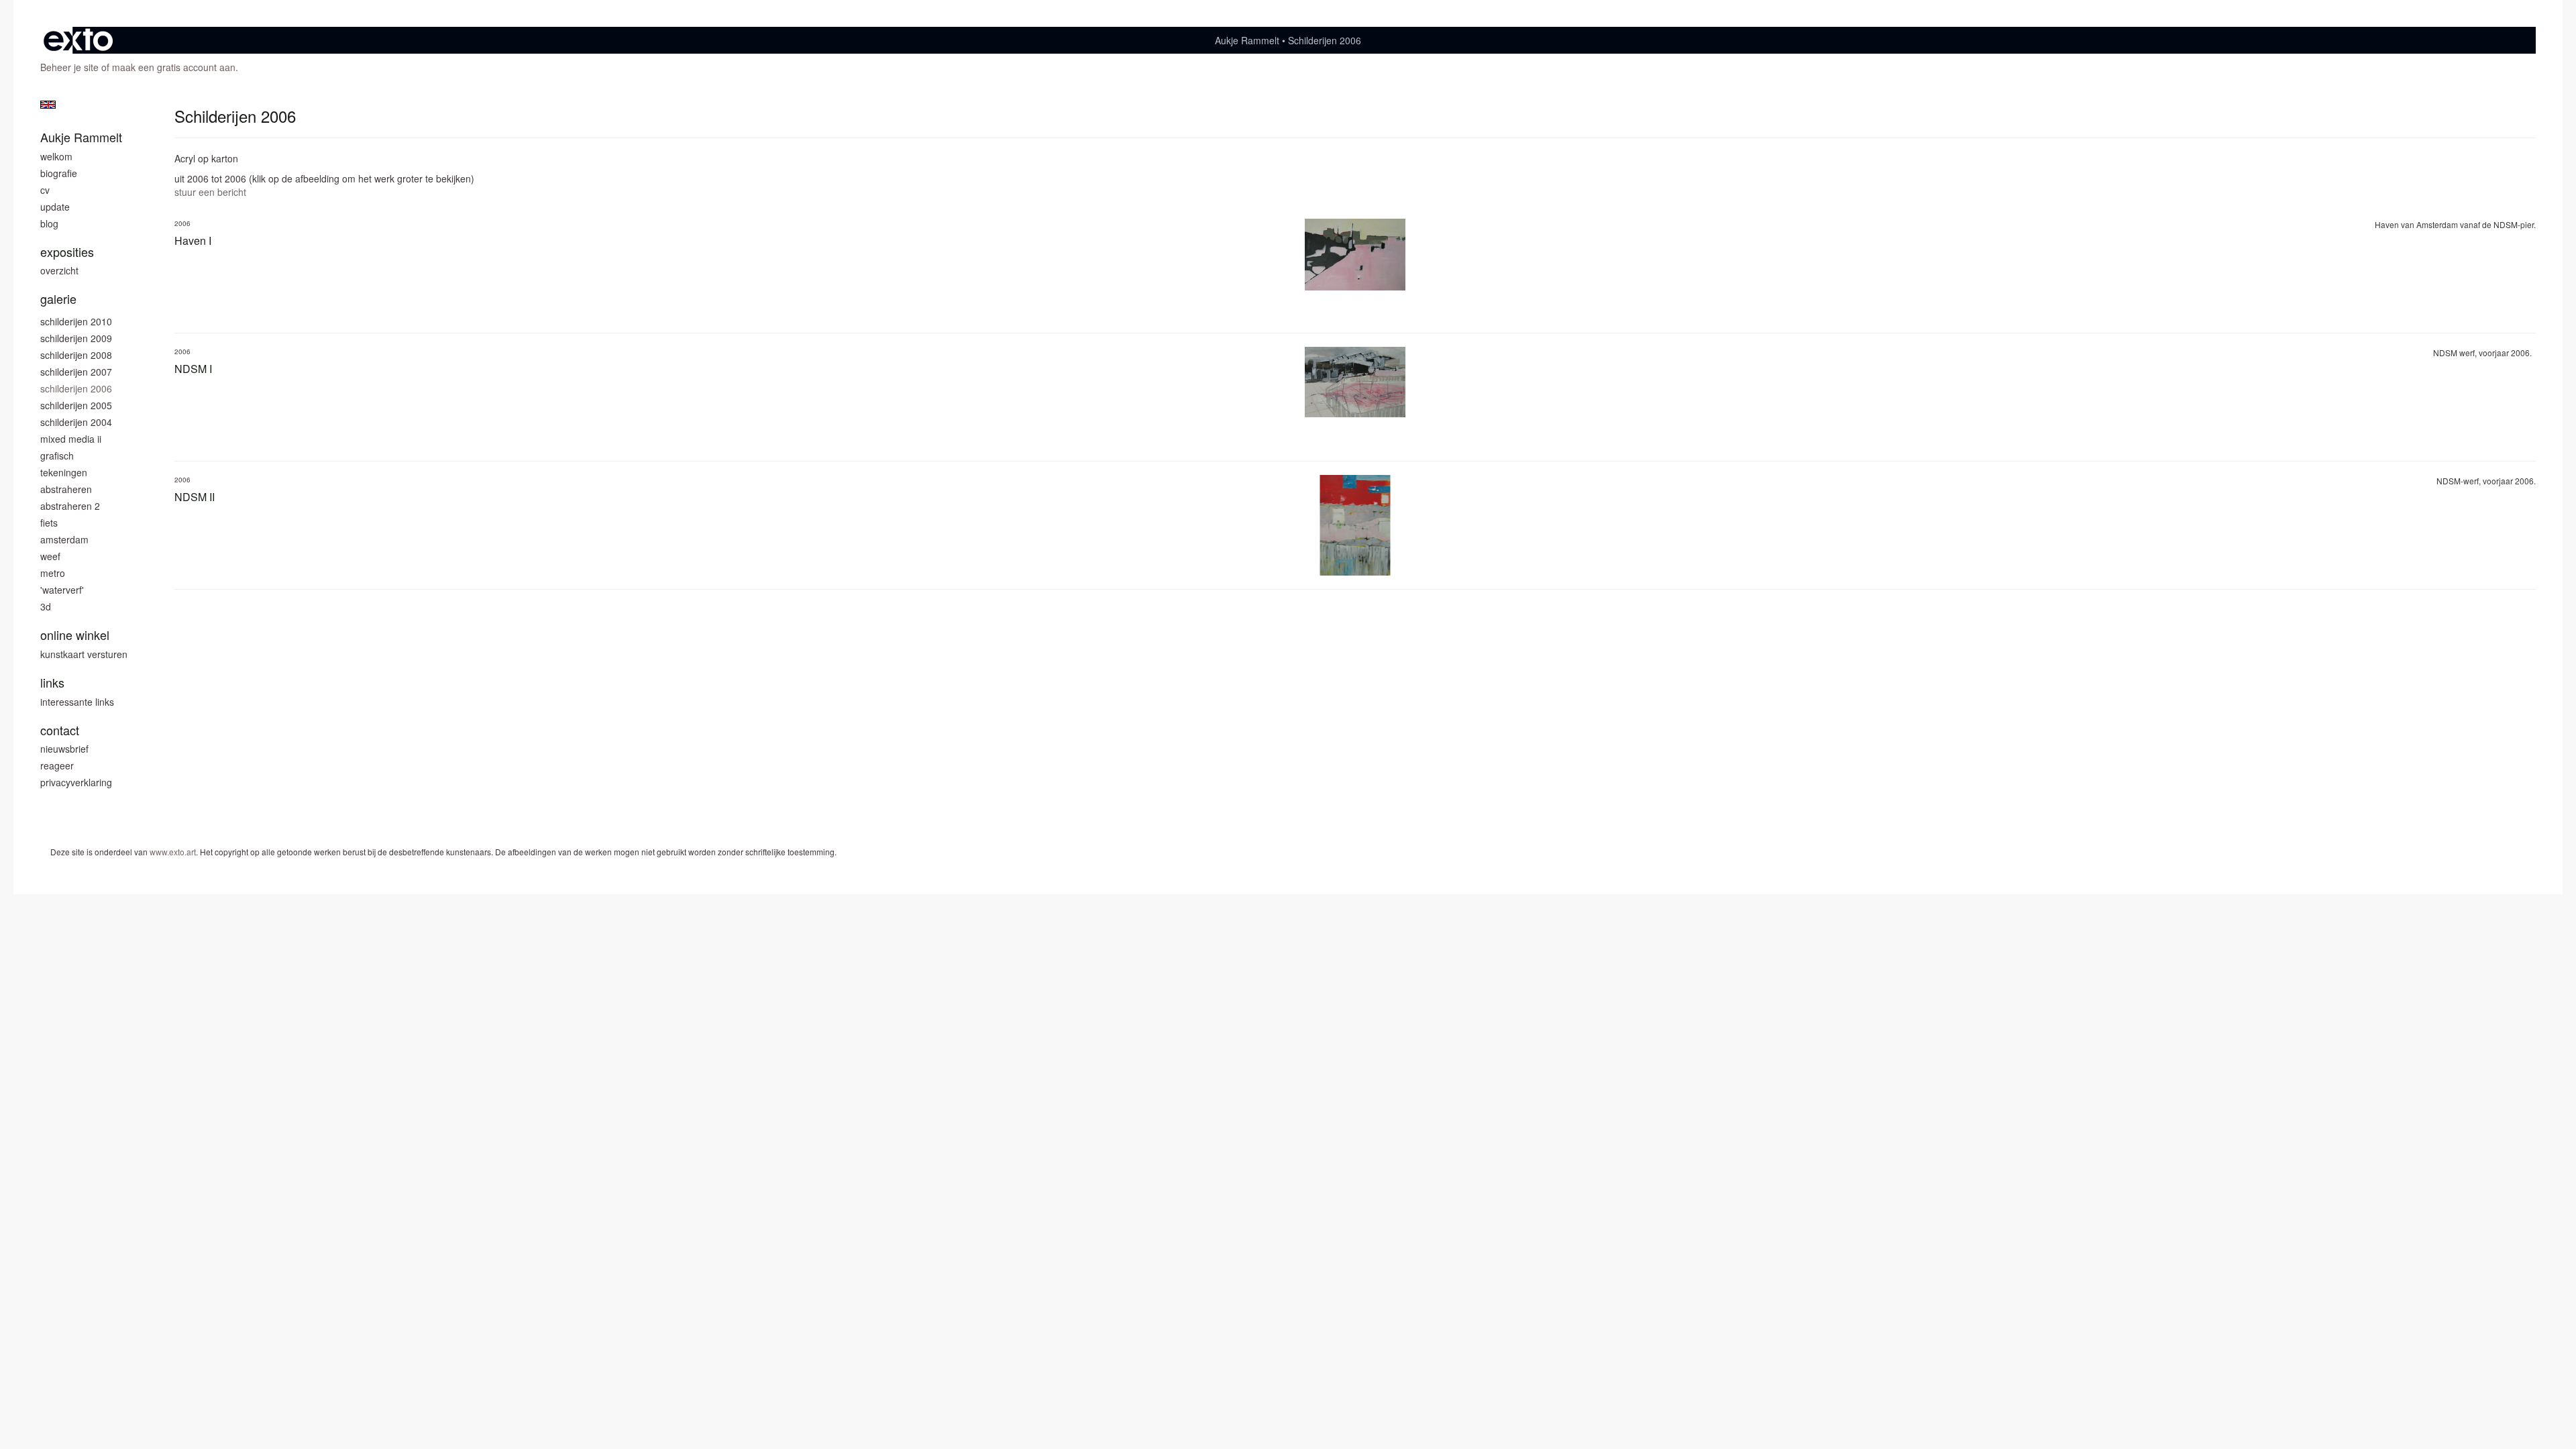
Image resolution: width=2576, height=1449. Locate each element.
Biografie (59, 173)
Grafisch (57, 455)
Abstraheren (66, 489)
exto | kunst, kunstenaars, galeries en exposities (78, 40)
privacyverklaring (76, 782)
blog (49, 223)
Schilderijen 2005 (76, 405)
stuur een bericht (210, 192)
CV (45, 190)
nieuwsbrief (64, 749)
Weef (50, 556)
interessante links (77, 702)
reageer (57, 765)
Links (52, 683)
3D (46, 606)
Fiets (49, 523)
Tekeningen (64, 472)
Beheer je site (69, 67)
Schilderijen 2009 (76, 338)
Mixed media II (71, 439)
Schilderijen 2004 (76, 422)
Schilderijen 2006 (76, 388)
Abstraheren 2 (70, 506)
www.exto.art (173, 852)
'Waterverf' (62, 590)
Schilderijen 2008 (76, 355)
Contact (60, 730)
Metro (53, 573)
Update (55, 207)
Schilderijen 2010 (76, 321)
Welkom (56, 156)
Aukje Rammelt (1247, 40)
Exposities (67, 252)
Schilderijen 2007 (76, 372)
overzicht (59, 270)
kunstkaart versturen (84, 654)
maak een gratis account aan (174, 67)
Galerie (58, 299)
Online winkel (75, 635)
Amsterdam (64, 539)
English (48, 105)
